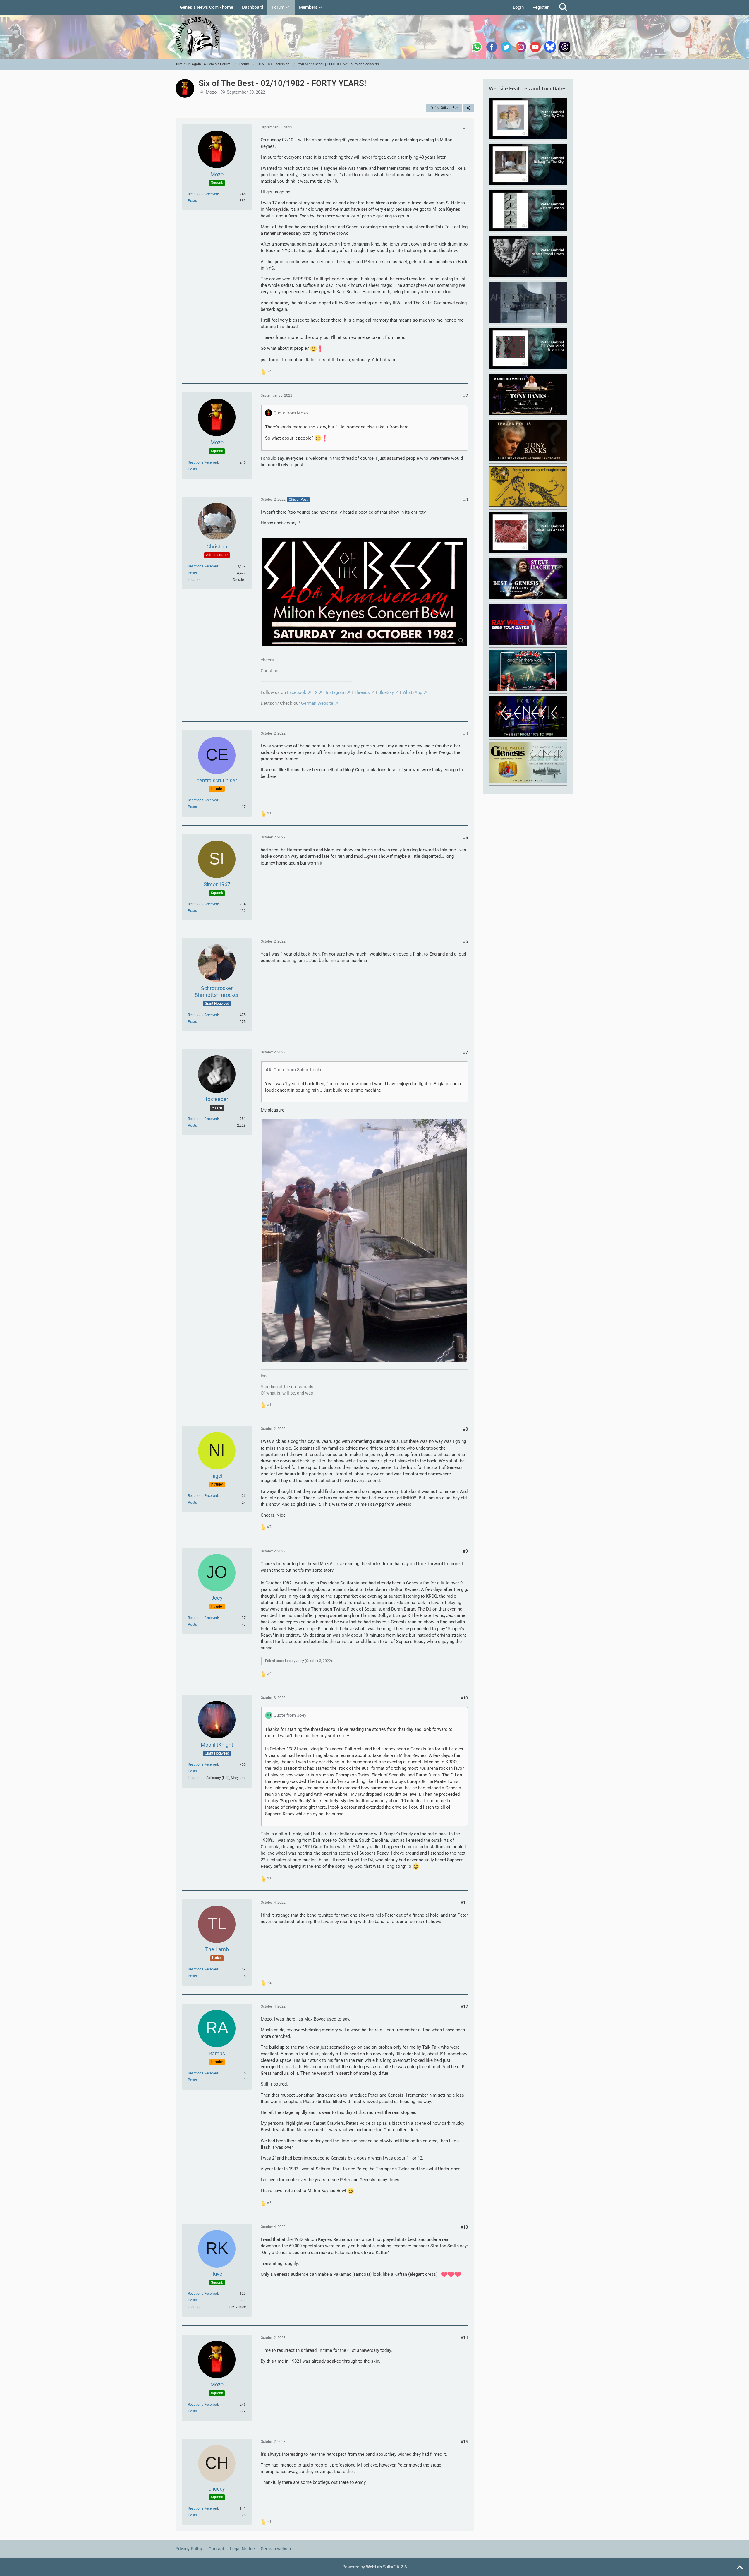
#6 (465, 941)
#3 (465, 500)
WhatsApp (412, 692)
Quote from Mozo (291, 413)
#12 (464, 2007)
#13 (464, 2227)
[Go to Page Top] (740, 2568)
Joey (300, 1661)
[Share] (469, 108)
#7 (465, 1052)
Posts (192, 201)
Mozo (211, 92)
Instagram (336, 692)
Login (518, 7)
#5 (465, 838)
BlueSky (386, 692)
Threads (362, 692)
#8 (465, 1429)
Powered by (375, 2567)
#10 (464, 1698)
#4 (465, 734)
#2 (465, 396)
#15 (464, 2442)
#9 (465, 1551)
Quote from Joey (290, 1715)
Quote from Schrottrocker (299, 1070)
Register (541, 7)
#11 (464, 1903)
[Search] (563, 7)
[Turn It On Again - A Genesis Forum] (374, 37)
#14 (464, 2338)
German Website (317, 703)
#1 (465, 128)
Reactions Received (203, 194)
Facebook (297, 692)
